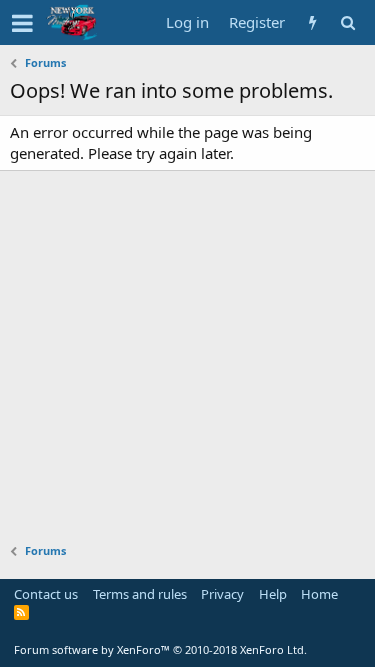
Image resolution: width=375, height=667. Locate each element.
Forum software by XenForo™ (160, 649)
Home (319, 594)
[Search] (347, 22)
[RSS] (21, 612)
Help (273, 594)
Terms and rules (140, 594)
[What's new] (312, 22)
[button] (22, 23)
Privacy (222, 594)
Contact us (46, 594)
